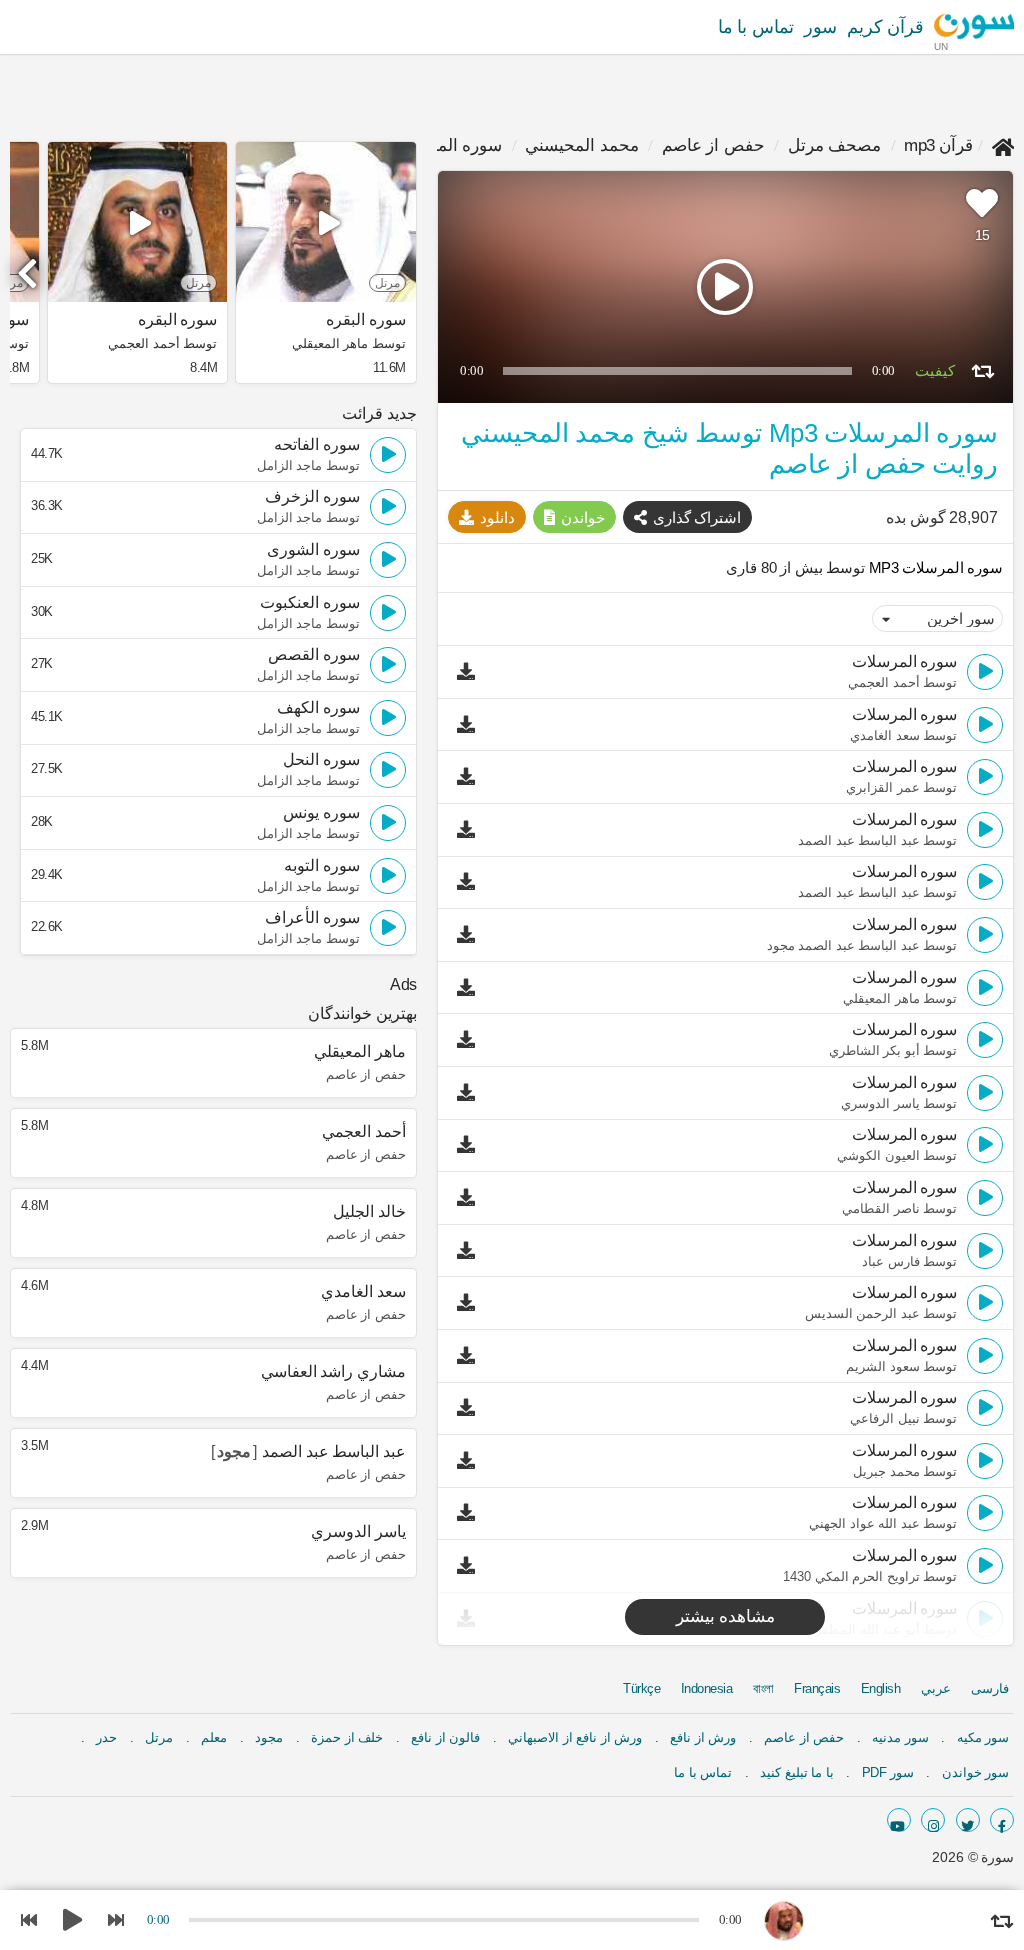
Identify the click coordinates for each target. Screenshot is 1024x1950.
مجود (269, 1737)
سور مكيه (983, 1737)
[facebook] (1002, 1820)
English (881, 1688)
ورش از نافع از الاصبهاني (575, 1737)
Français (817, 1688)
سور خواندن (976, 1772)
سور (820, 27)
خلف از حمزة (347, 1737)
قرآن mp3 (938, 145)
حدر (106, 1737)
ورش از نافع (703, 1737)
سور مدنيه (900, 1737)
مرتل (159, 1737)
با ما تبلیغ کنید (797, 1772)
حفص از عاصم (713, 145)
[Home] (1003, 145)
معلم (214, 1737)
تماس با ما (756, 27)
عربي (936, 1688)
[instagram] (933, 1820)
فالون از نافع (445, 1737)
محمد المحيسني (582, 145)
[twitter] (968, 1820)
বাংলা (763, 1688)
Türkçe (641, 1688)
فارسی (990, 1688)
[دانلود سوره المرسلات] (471, 672)
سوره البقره (365, 320)
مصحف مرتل (835, 145)
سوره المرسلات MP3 (934, 567)
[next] (30, 265)
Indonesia (707, 1688)
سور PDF (888, 1772)
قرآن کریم (886, 27)
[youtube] (899, 1820)
